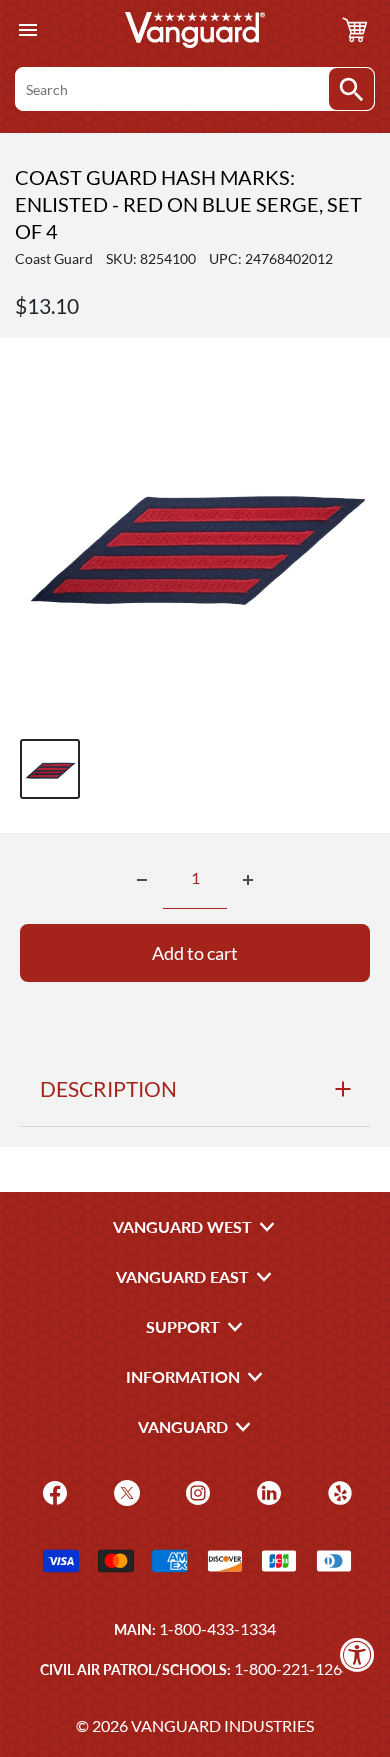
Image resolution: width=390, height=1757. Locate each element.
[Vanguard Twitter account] (124, 1491)
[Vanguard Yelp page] (337, 1491)
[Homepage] (195, 30)
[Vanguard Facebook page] (52, 1491)
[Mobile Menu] (27, 30)
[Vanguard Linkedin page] (266, 1491)
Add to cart (195, 953)
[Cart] (355, 30)
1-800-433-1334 (217, 1628)
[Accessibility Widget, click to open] (357, 1654)
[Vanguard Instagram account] (195, 1491)
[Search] (351, 89)
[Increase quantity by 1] (248, 880)
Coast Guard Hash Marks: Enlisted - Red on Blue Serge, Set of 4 (188, 204)
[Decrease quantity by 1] (142, 880)
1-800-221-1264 (292, 1668)
